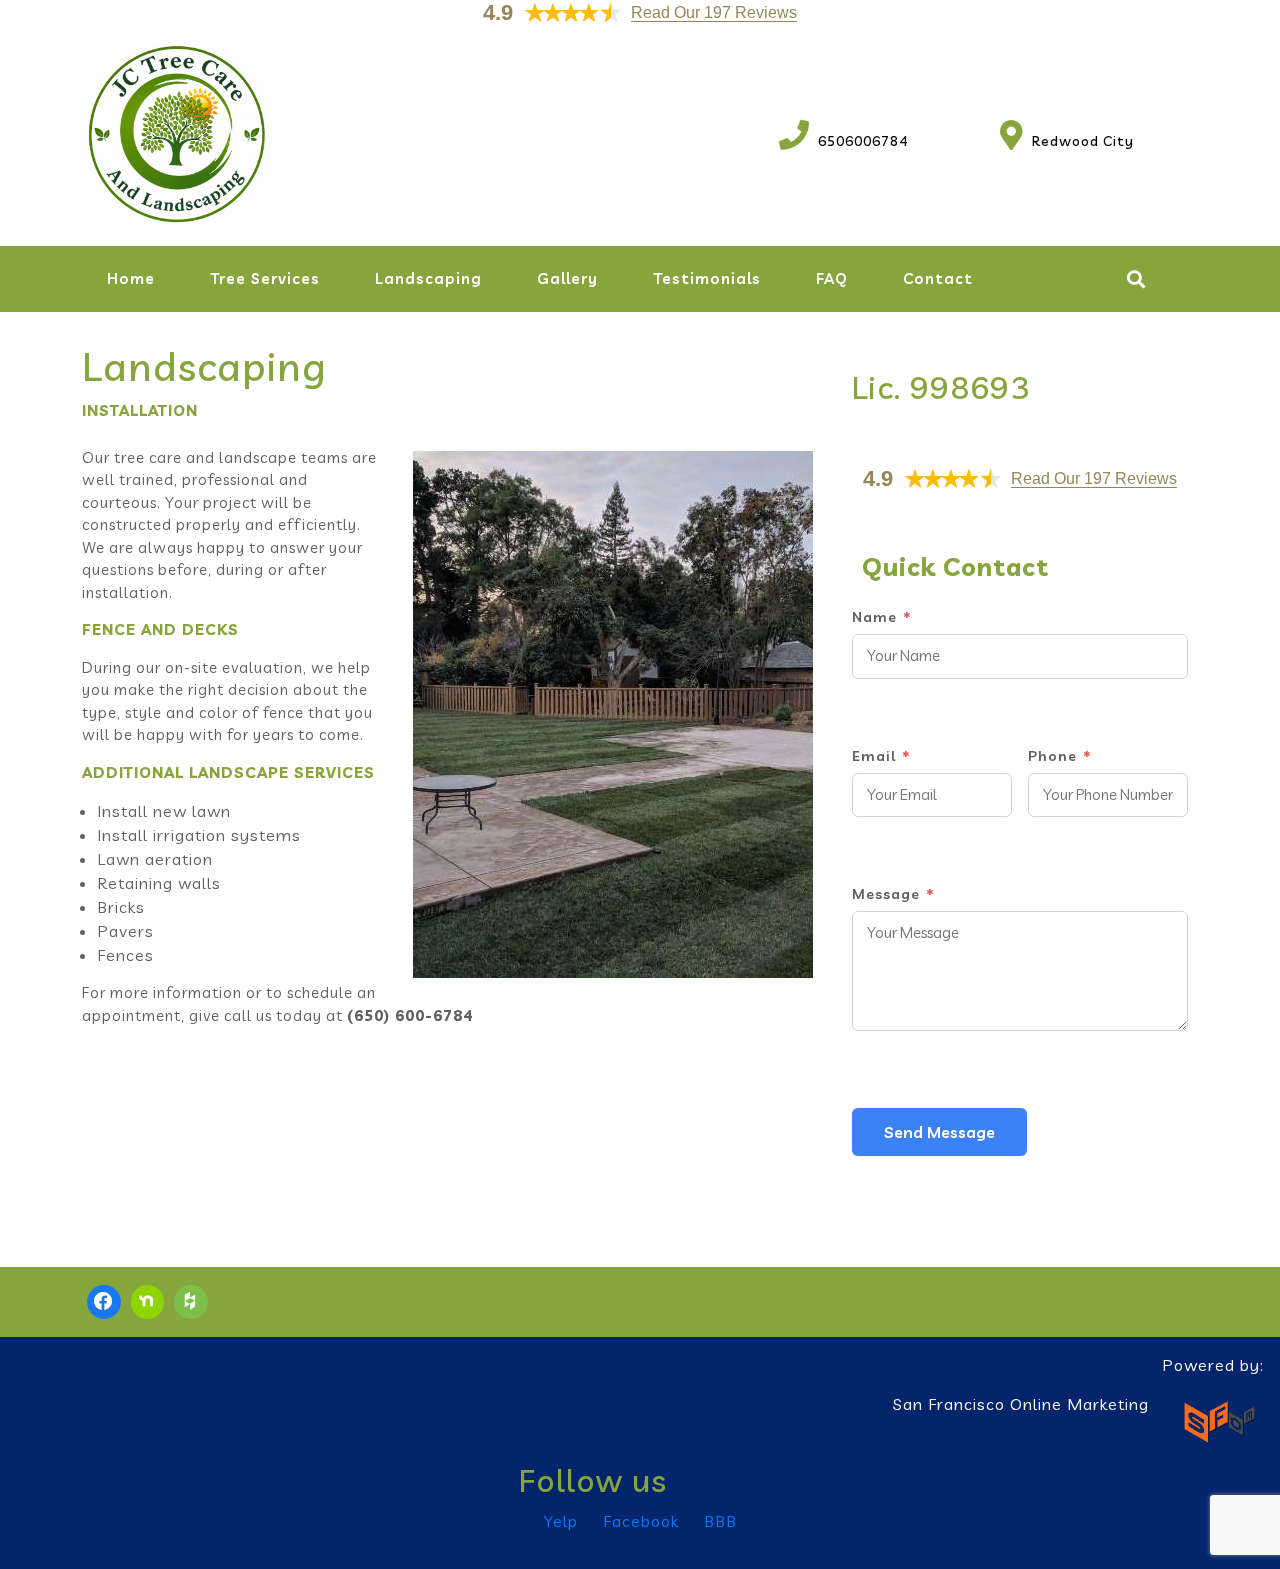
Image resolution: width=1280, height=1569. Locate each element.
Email (881, 756)
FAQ (832, 278)
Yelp (561, 1521)
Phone (1059, 756)
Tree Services (265, 278)
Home (131, 278)
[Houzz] (191, 1302)
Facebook (641, 1521)
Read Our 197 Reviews (714, 12)
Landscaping (428, 278)
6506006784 (843, 141)
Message (893, 894)
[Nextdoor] (148, 1302)
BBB (720, 1521)
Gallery (567, 278)
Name (881, 617)
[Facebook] (104, 1302)
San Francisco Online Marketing (1021, 1404)
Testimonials (707, 278)
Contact (938, 278)
